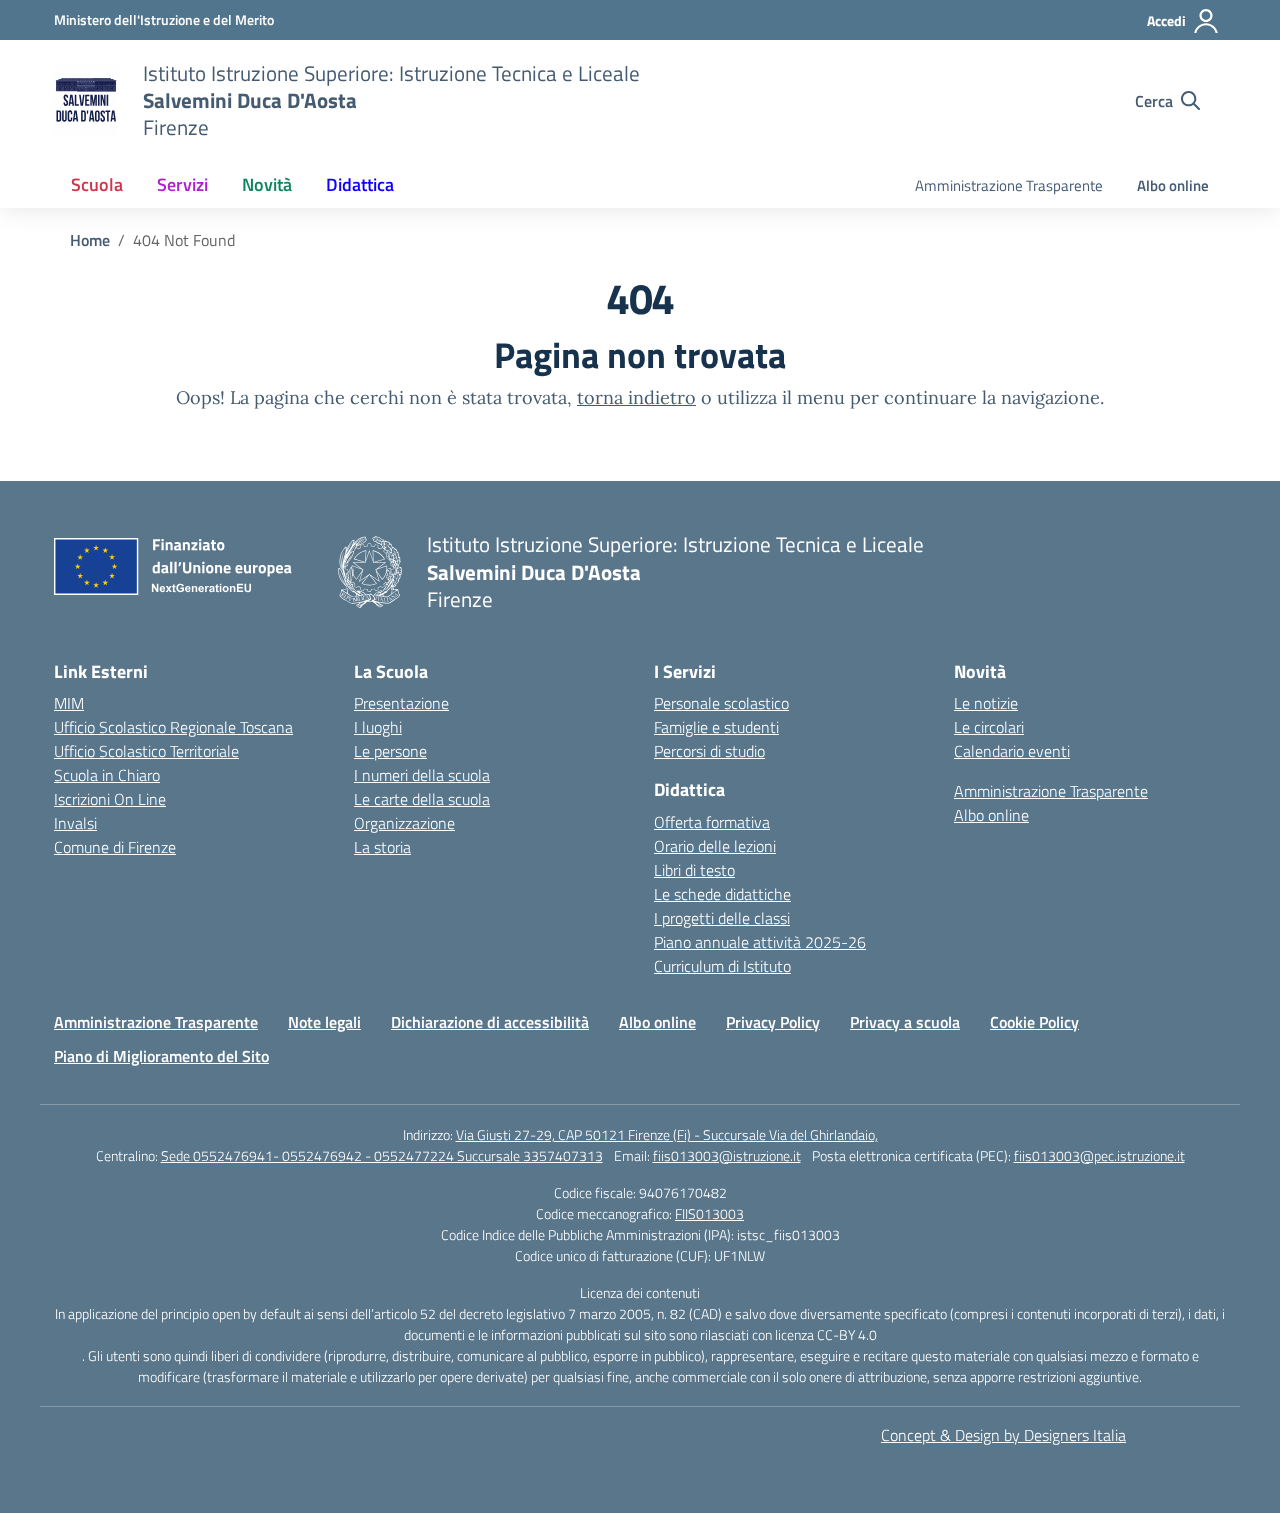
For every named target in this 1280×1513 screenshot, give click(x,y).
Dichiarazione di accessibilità (490, 1022)
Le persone (390, 751)
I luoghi (378, 727)
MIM (69, 703)
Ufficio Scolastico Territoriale (146, 751)
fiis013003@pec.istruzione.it (1099, 1155)
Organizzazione (404, 823)
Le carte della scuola (422, 799)
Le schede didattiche (722, 894)
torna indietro (636, 397)
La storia (382, 847)
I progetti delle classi (722, 918)
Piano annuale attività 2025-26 (760, 942)
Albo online (1173, 185)
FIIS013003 (709, 1213)
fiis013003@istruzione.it (727, 1155)
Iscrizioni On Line (110, 799)
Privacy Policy (773, 1022)
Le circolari (989, 727)
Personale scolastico (721, 703)
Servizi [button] (182, 184)
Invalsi (75, 823)
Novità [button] (267, 184)
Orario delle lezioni (715, 846)
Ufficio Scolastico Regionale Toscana (173, 727)
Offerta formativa (712, 822)
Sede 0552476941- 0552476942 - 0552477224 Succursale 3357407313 (382, 1155)
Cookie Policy (1034, 1022)
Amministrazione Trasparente (1009, 185)
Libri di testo (694, 870)
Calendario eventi (1012, 751)
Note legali (324, 1022)
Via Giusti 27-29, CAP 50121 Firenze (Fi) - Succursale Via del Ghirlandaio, (667, 1134)
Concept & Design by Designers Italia (1003, 1435)
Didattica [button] (360, 184)
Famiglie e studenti (716, 727)
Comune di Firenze (115, 847)
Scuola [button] (97, 184)
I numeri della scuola (422, 775)
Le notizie (986, 703)
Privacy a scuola (905, 1022)
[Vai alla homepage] (86, 101)
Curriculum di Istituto (722, 966)
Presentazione (401, 703)
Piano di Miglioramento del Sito (161, 1056)
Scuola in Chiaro (107, 775)
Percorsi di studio (709, 751)
